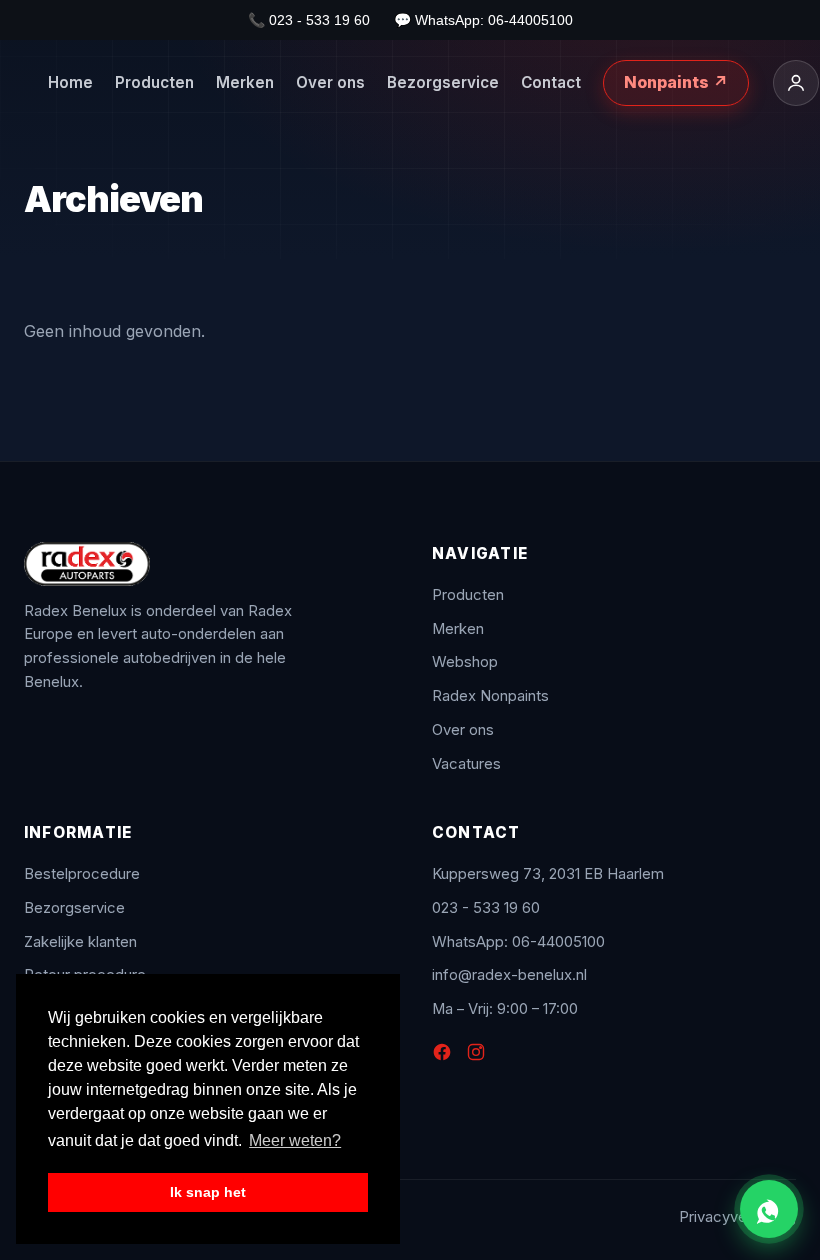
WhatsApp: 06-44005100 (518, 942)
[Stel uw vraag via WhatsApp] (769, 1209)
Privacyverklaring (737, 1217)
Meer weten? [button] (295, 1140)
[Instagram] (476, 1056)
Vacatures (466, 764)
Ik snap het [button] (208, 1192)
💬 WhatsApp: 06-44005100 (483, 20)
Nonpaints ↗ (676, 82)
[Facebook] (442, 1056)
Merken (245, 82)
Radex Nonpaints (490, 696)
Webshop (465, 662)
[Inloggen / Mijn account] (796, 83)
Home (70, 82)
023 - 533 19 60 (486, 908)
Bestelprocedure (82, 874)
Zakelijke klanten (80, 942)
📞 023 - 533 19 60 (309, 20)
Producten (154, 82)
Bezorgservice (443, 82)
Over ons (330, 82)
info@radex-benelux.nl (509, 975)
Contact (551, 82)
